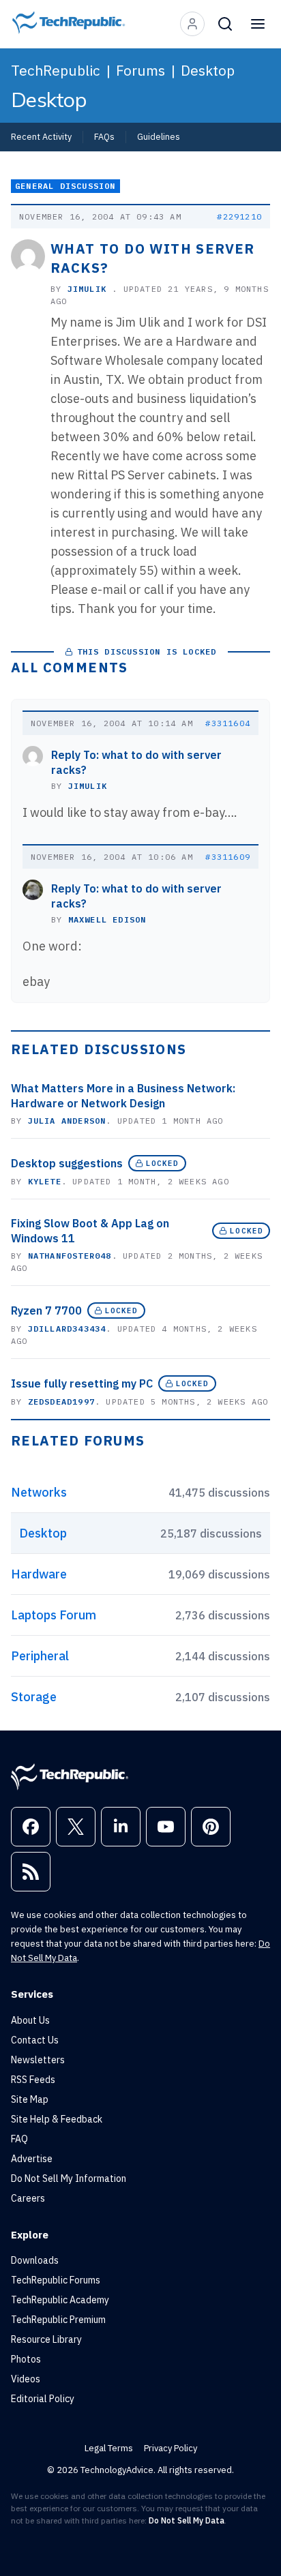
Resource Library (46, 2339)
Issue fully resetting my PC (82, 1383)
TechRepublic (56, 70)
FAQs (104, 136)
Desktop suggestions (67, 1163)
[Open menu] (258, 24)
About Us (30, 2020)
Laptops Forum (54, 1615)
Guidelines (159, 136)
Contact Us (35, 2040)
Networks (39, 1492)
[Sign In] (192, 24)
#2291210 (239, 216)
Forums (140, 70)
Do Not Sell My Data (187, 2520)
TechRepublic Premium (58, 2320)
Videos (26, 2379)
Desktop (208, 70)
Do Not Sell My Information (69, 2178)
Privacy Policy (171, 2448)
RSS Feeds (33, 2080)
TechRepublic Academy (60, 2300)
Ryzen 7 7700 (46, 1311)
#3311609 (228, 857)
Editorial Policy (43, 2399)
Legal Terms (109, 2448)
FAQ (19, 2139)
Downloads (35, 2260)
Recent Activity (41, 136)
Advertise (32, 2159)
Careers (28, 2198)
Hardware (39, 1574)
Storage (34, 1697)
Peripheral (40, 1656)
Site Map (30, 2099)
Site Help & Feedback (57, 2119)
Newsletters (38, 2060)
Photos (26, 2359)
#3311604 (228, 723)
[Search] (225, 24)
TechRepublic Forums (56, 2280)
